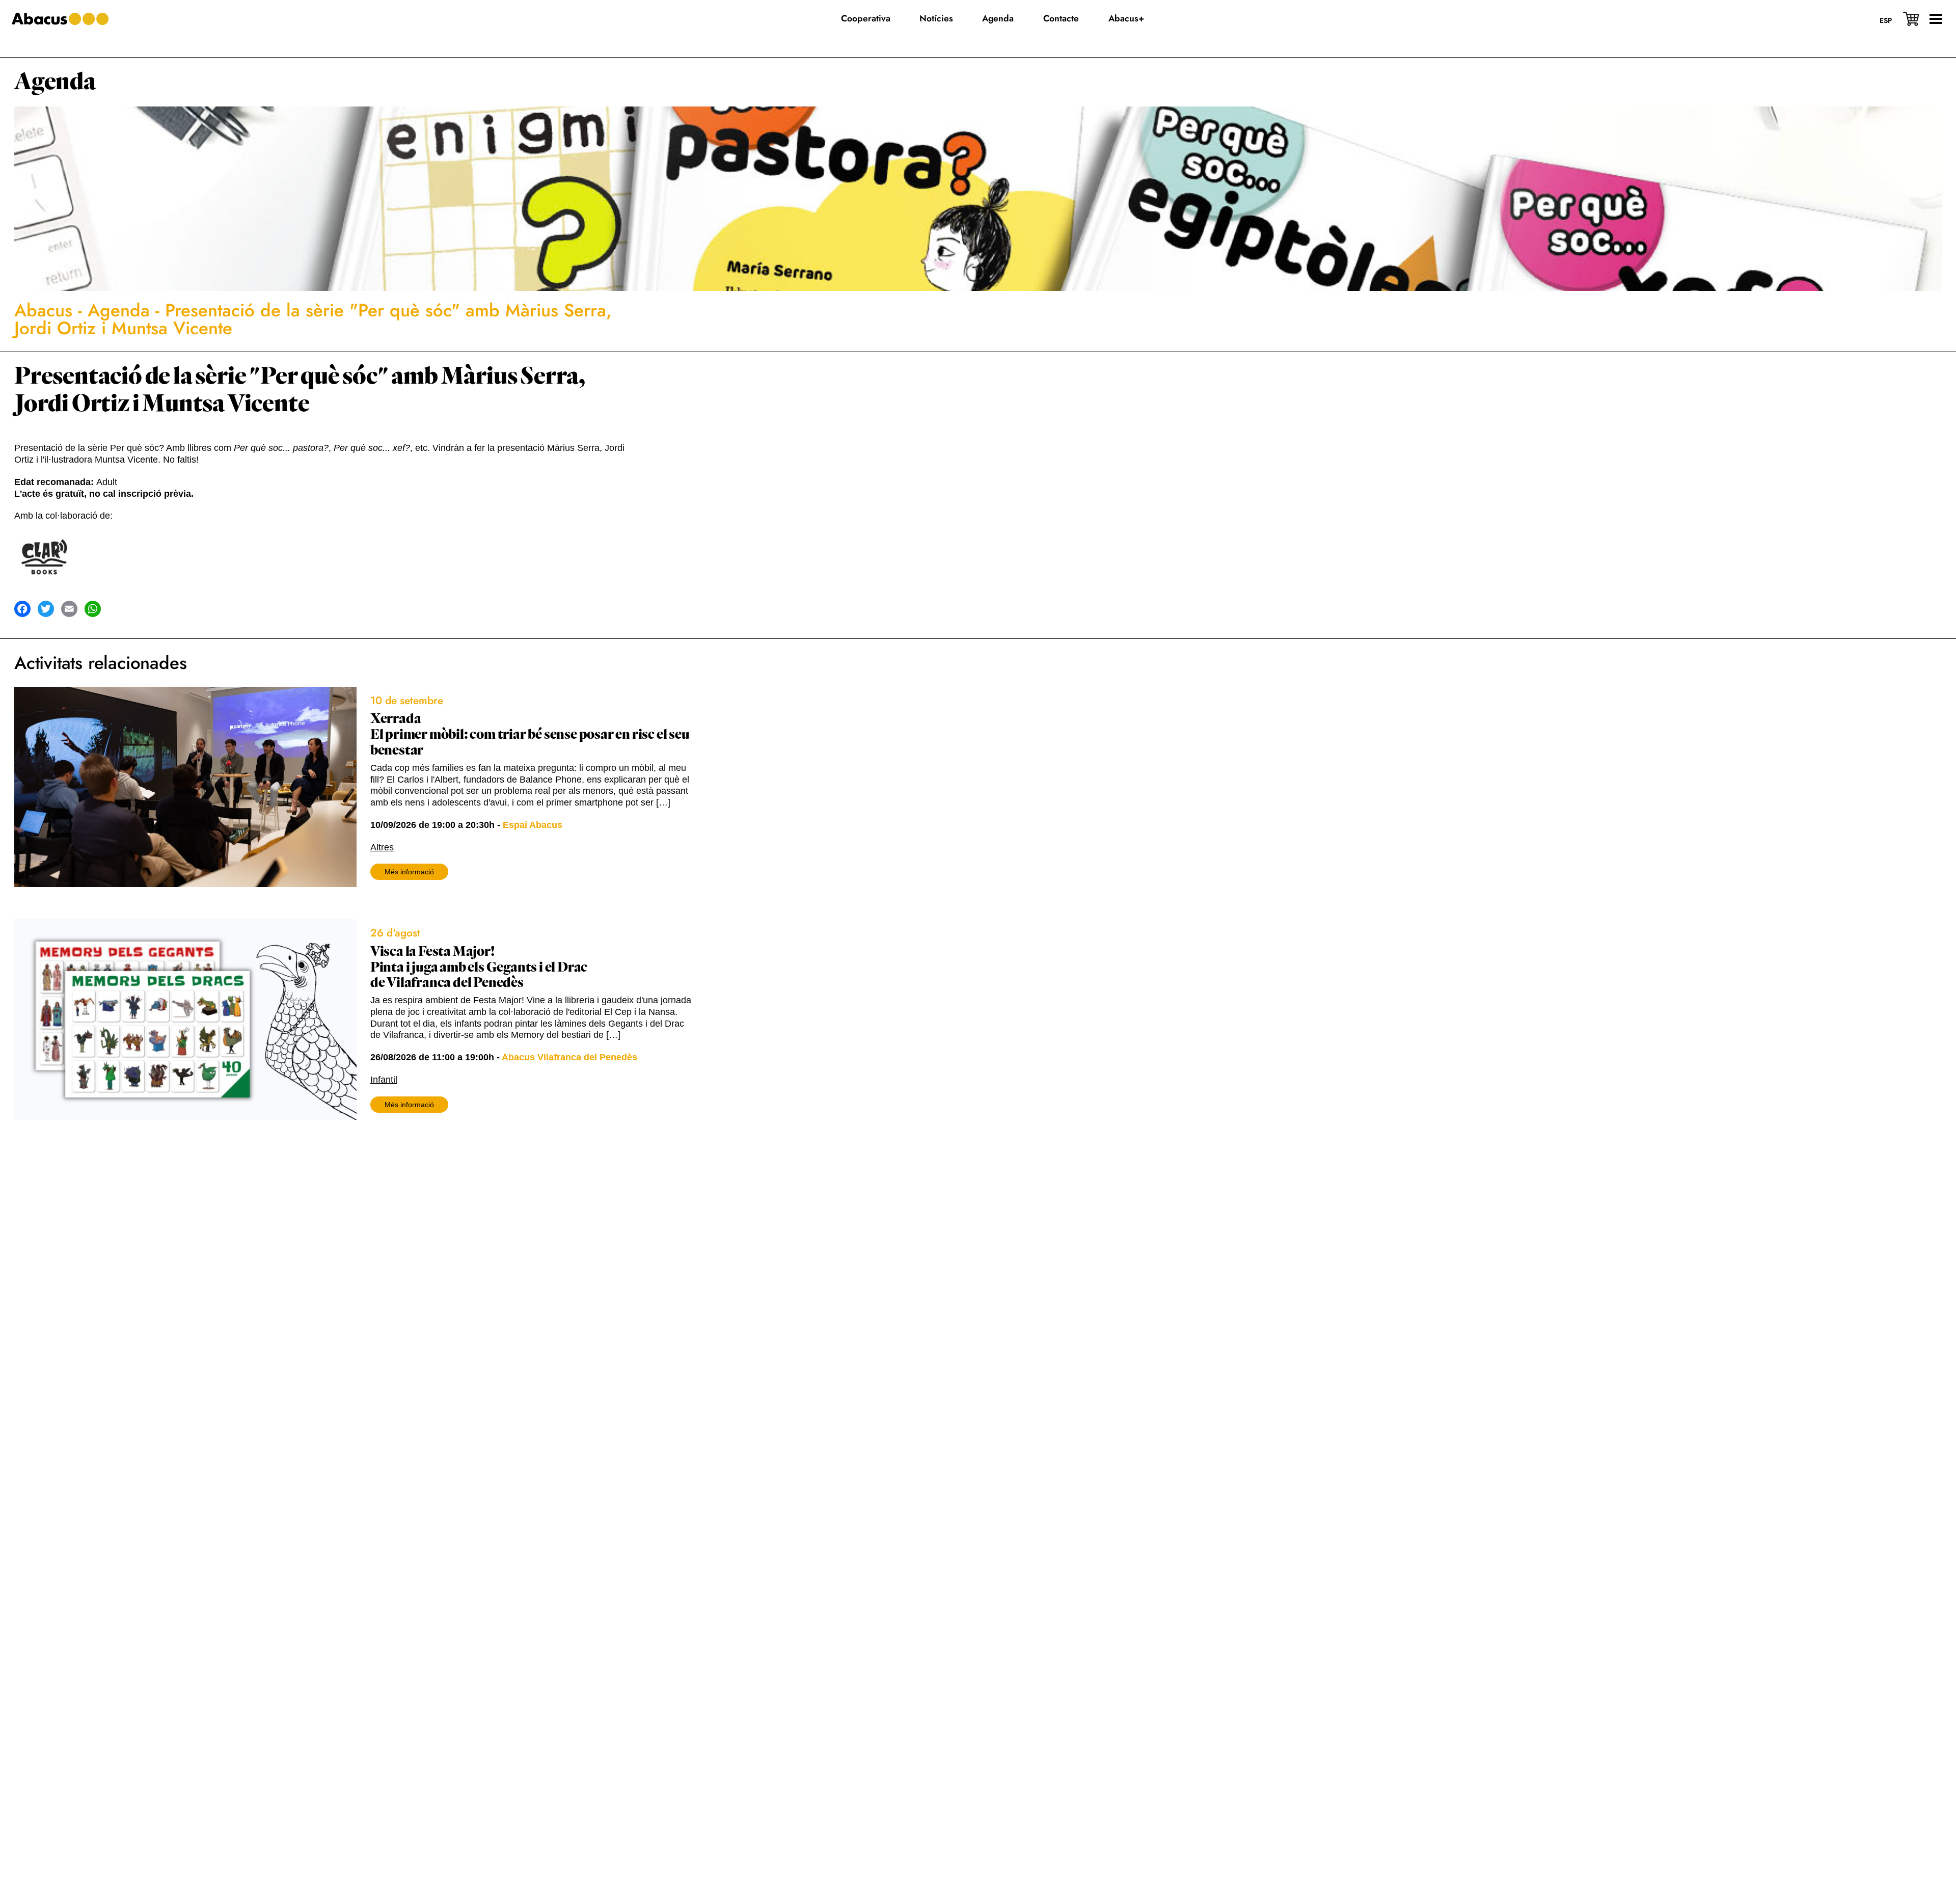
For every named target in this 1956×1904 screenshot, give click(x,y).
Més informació (409, 872)
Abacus (43, 310)
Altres (382, 847)
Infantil (384, 1080)
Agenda (55, 82)
